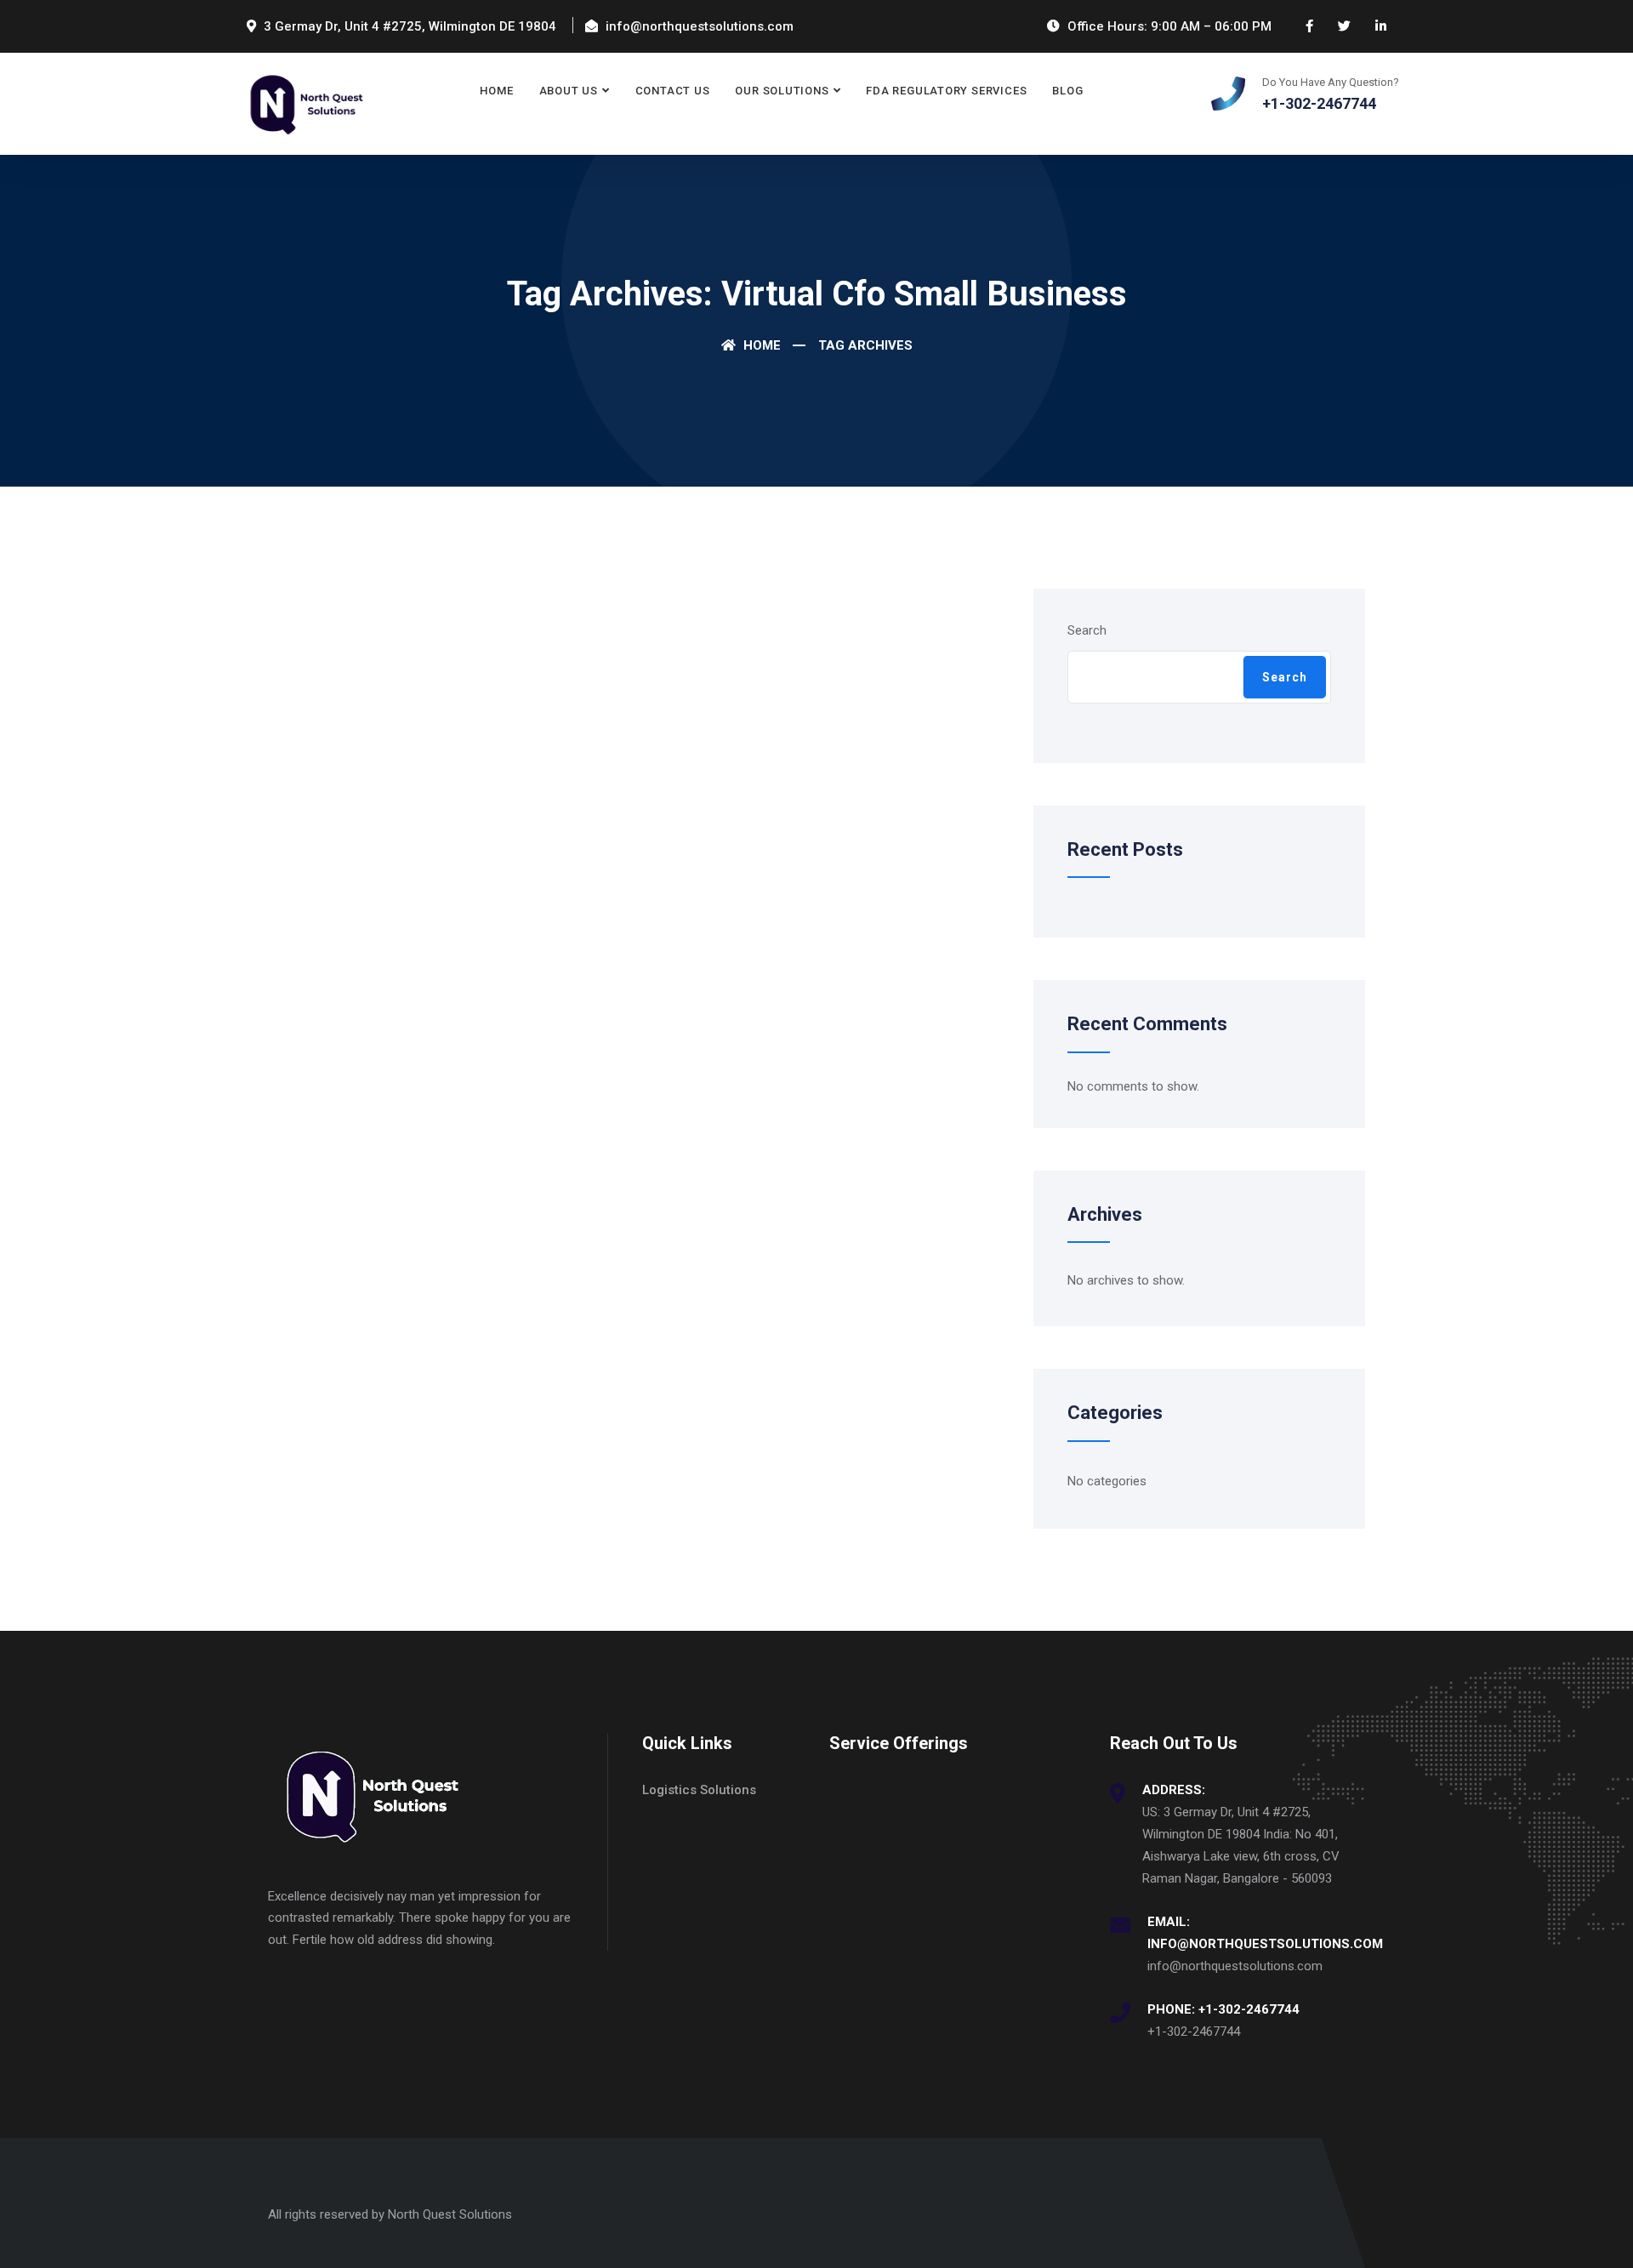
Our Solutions (782, 91)
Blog (1067, 91)
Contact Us (673, 91)
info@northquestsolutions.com (1235, 1966)
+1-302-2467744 (1194, 2032)
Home (496, 91)
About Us (569, 91)
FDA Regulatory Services (946, 91)
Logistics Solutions (699, 1790)
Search (1087, 630)
